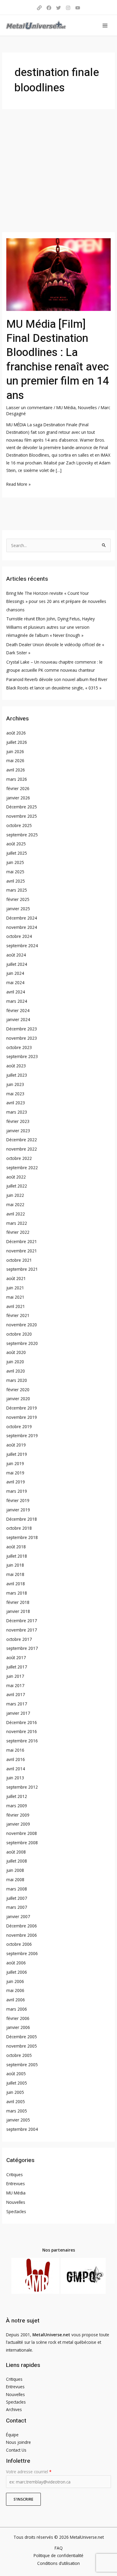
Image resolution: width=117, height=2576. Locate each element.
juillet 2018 (17, 1556)
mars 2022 (17, 1223)
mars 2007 (17, 1907)
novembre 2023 (22, 1038)
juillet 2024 (17, 964)
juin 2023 (15, 1084)
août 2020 (16, 1352)
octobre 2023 (19, 1047)
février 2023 (18, 1121)
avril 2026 (16, 770)
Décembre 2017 (22, 1621)
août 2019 (16, 1445)
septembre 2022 (22, 1168)
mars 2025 (17, 890)
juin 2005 (15, 2092)
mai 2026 (15, 760)
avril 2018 (16, 1584)
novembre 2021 (22, 1251)
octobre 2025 (19, 825)
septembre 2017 (22, 1648)
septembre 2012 (22, 1787)
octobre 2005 (19, 2055)
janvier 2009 (18, 1824)
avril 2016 (16, 1759)
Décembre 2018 (22, 1519)
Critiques (15, 2175)
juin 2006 (15, 1981)
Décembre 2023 (22, 1029)
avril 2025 (16, 881)
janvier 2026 (18, 798)
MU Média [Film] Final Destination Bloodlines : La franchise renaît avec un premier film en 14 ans (58, 360)
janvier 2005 (18, 2120)
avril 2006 (16, 2000)
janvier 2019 (18, 1510)
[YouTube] (78, 8)
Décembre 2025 (22, 807)
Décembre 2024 (22, 918)
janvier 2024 (18, 1019)
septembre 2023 (22, 1056)
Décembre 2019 (22, 1408)
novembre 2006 (22, 1935)
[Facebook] (49, 8)
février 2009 (18, 1815)
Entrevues (16, 2184)
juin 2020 (15, 1362)
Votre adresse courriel (29, 2472)
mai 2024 (15, 982)
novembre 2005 (22, 2046)
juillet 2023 (17, 1075)
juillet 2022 (17, 1186)
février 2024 (18, 1010)
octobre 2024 (19, 936)
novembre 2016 (22, 1731)
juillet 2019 (17, 1454)
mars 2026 (17, 779)
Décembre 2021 (22, 1241)
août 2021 (16, 1278)
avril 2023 (16, 1103)
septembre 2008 (22, 1843)
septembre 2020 (22, 1343)
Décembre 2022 (22, 1140)
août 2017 (16, 1658)
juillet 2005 (17, 2083)
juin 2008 (15, 1870)
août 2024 (16, 955)
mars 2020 (17, 1380)
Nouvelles (87, 408)
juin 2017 (15, 1676)
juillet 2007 (17, 1898)
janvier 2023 (18, 1131)
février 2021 (18, 1315)
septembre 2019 (22, 1436)
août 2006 (16, 1963)
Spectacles (16, 2211)
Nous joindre (18, 2442)
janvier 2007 (18, 1916)
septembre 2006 (22, 1953)
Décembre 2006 (22, 1926)
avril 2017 (16, 1694)
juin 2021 (15, 1288)
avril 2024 (16, 992)
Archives (14, 2409)
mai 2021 (15, 1297)
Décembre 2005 (22, 2037)
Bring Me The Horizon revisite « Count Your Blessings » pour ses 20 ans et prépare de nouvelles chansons (56, 601)
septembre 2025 (22, 835)
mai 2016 (15, 1750)
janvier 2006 (18, 2027)
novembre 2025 (22, 816)
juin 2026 (15, 751)
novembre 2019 (22, 1417)
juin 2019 (15, 1463)
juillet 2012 (17, 1796)
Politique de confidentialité (58, 2555)
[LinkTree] (39, 8)
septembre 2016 (22, 1741)
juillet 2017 (17, 1667)
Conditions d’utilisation (58, 2563)
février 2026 (18, 788)
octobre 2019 (19, 1426)
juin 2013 (15, 1778)
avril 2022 (16, 1214)
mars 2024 (17, 1001)
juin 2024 (15, 973)
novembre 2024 (22, 927)
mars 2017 (17, 1704)
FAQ (59, 2548)
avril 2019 (16, 1482)
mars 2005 (17, 2111)
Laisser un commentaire (29, 408)
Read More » (18, 484)
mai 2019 (15, 1473)
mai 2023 (15, 1094)
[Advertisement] (58, 171)
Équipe (12, 2435)
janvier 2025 (18, 909)
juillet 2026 (17, 742)
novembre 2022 (22, 1149)
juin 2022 (15, 1195)
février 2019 (18, 1500)
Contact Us (16, 2450)
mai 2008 (15, 1880)
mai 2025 (15, 872)
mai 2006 (15, 1990)
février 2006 (18, 2018)
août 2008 (16, 1852)
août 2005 (16, 2074)
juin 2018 (15, 1565)
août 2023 (16, 1066)
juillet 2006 (17, 1972)
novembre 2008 (22, 1833)
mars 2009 (17, 1806)
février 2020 (18, 1390)
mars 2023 (17, 1112)
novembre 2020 (22, 1325)
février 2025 (18, 899)
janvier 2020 (18, 1399)
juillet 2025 (17, 853)
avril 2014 (16, 1769)
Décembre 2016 (22, 1722)
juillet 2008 (17, 1861)
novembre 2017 (22, 1630)
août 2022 (16, 1177)
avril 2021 (16, 1306)
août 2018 (16, 1547)
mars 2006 (17, 2009)
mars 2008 (17, 1889)
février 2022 (18, 1232)
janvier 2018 (18, 1611)
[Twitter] (58, 8)
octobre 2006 (19, 1944)
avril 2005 (16, 2102)
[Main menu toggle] (105, 25)
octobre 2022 (19, 1158)
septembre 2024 (22, 946)
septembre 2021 (22, 1269)
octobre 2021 (19, 1260)
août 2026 (16, 733)
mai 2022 (15, 1204)
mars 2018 (17, 1593)
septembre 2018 (22, 1537)
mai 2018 (15, 1574)
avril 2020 (16, 1371)
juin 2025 (15, 862)
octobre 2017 (19, 1639)
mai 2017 (15, 1685)
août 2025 (16, 844)
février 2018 (18, 1602)
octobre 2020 (19, 1334)
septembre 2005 (22, 2065)
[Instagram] (68, 8)
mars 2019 (17, 1491)
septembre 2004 (22, 2129)
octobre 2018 (19, 1528)
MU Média (66, 408)
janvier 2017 (18, 1713)
